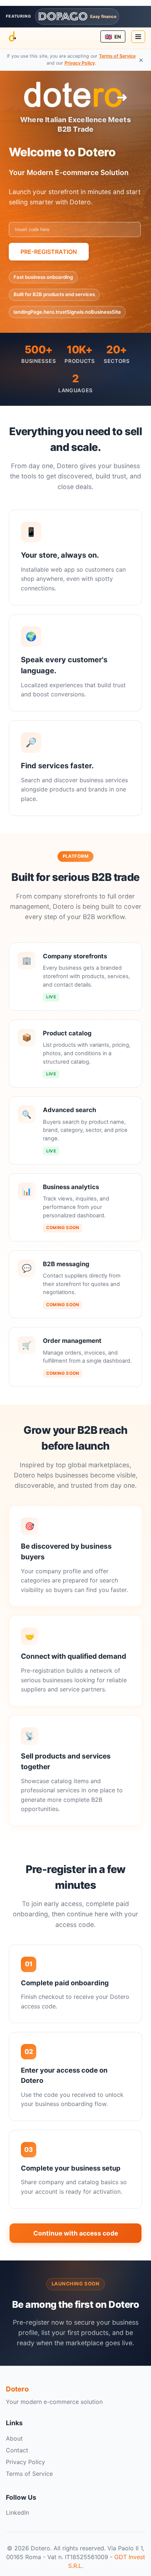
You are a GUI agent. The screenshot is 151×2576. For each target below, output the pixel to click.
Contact (17, 2450)
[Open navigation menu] (138, 37)
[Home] (12, 37)
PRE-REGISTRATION (49, 252)
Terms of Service (117, 56)
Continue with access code (76, 2233)
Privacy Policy (80, 63)
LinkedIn (17, 2513)
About (14, 2438)
